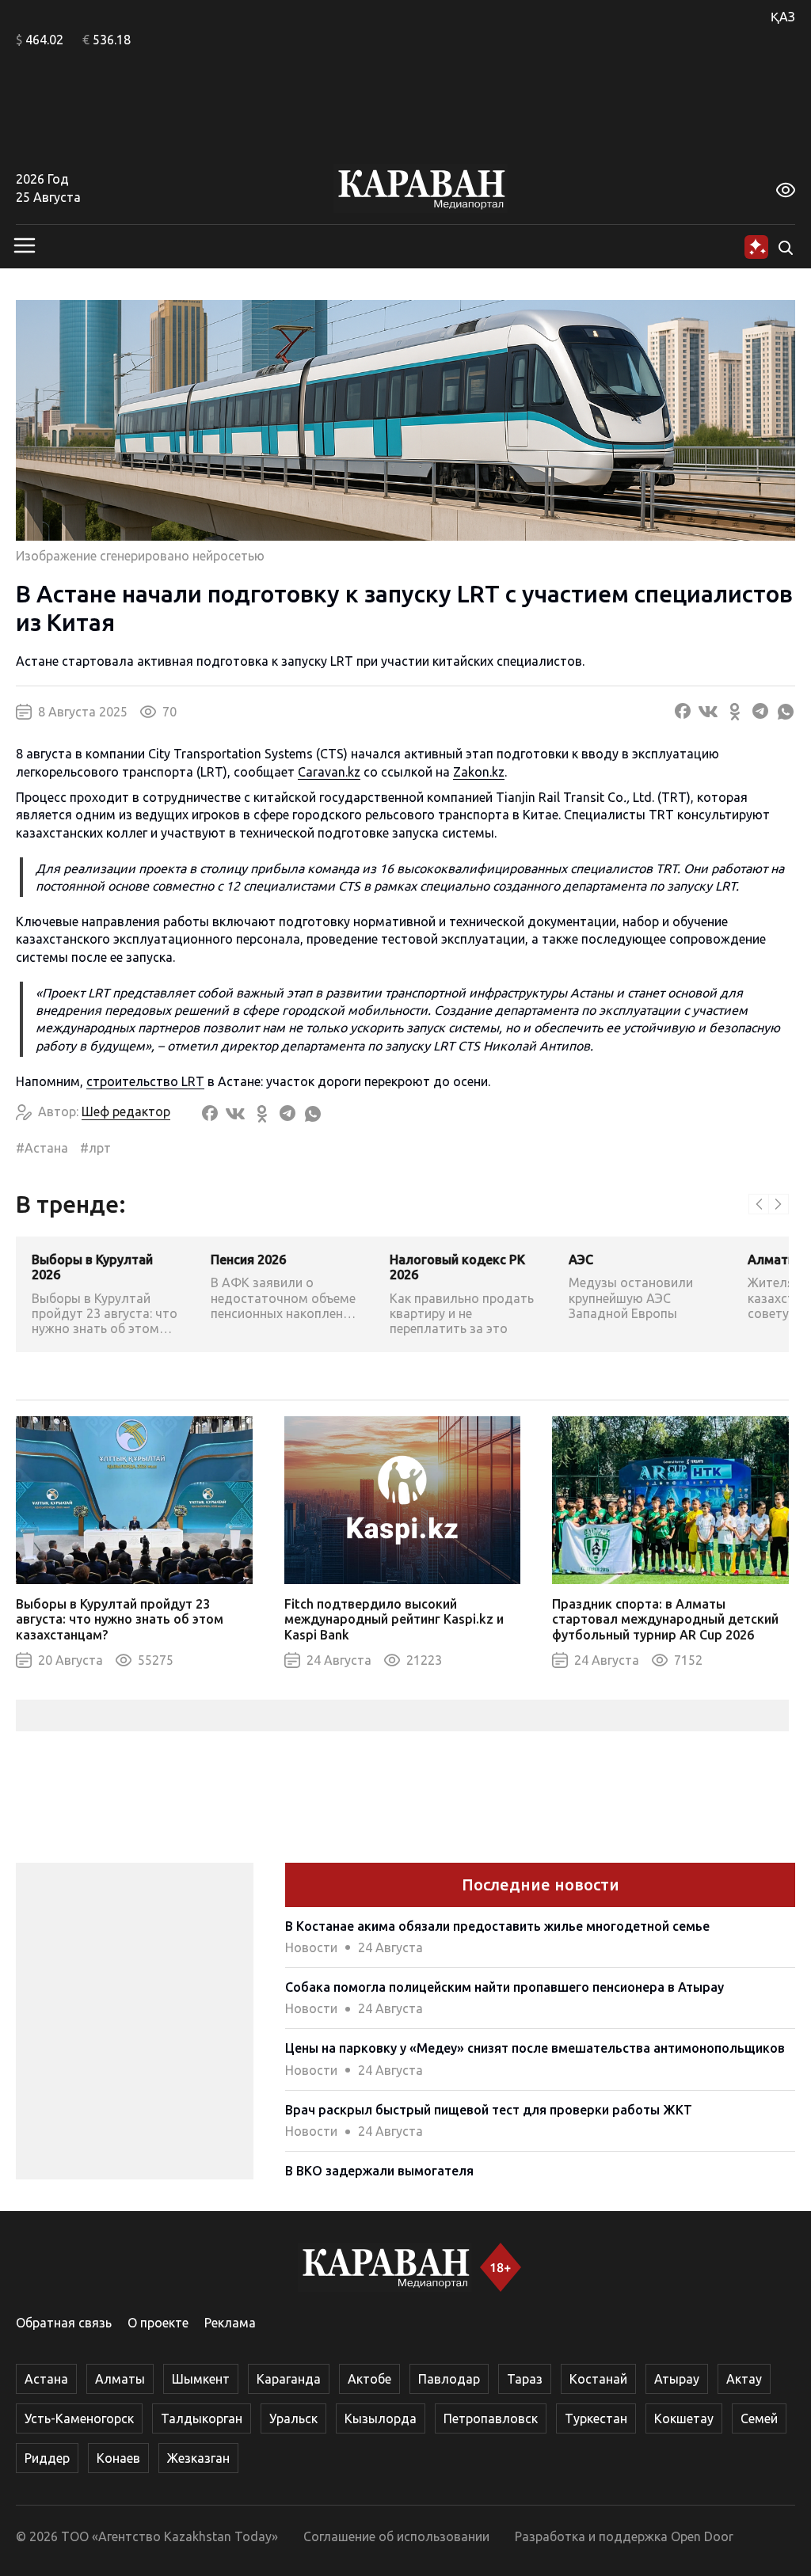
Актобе (369, 2379)
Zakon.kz (479, 772)
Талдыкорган (202, 2418)
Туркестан (596, 2418)
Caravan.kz (329, 772)
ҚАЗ (783, 17)
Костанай (598, 2379)
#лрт (95, 1148)
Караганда (289, 2379)
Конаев (118, 2458)
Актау (744, 2379)
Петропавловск (491, 2418)
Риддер (47, 2458)
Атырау (677, 2379)
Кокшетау (684, 2418)
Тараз (525, 2379)
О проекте (158, 2323)
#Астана (42, 1148)
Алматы (120, 2379)
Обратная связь (64, 2323)
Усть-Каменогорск (79, 2418)
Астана (46, 2379)
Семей (759, 2418)
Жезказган (198, 2458)
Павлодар (449, 2379)
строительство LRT (145, 1081)
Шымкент (201, 2379)
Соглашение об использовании (396, 2536)
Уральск (293, 2418)
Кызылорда (381, 2418)
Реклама (230, 2323)
